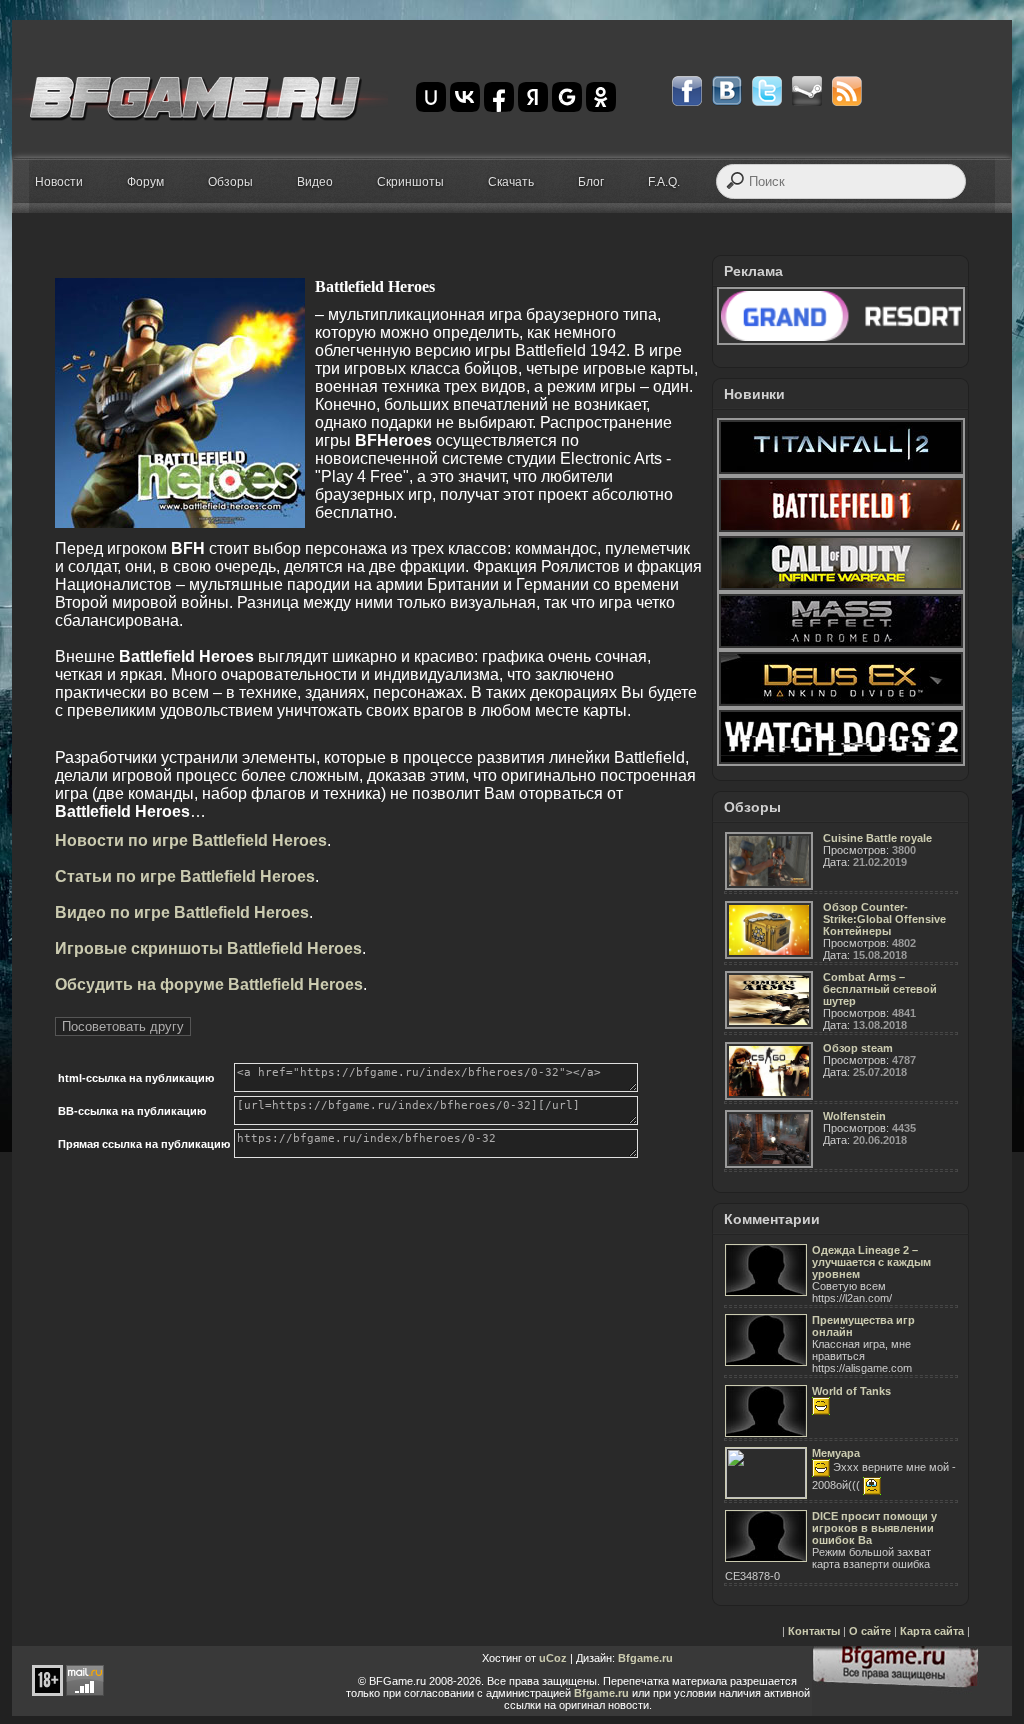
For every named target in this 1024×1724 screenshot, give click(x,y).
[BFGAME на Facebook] (687, 91)
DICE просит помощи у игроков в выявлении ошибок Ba (874, 1528)
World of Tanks (851, 1391)
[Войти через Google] (567, 97)
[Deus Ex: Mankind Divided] (841, 704)
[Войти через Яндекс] (533, 97)
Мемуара (836, 1453)
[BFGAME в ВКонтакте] (727, 91)
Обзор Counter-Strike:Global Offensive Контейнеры (884, 919)
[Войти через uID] (431, 97)
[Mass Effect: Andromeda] (841, 646)
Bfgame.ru (645, 1658)
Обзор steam (858, 1048)
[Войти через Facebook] (499, 97)
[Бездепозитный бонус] (841, 341)
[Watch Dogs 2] (841, 762)
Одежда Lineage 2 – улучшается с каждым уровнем (871, 1262)
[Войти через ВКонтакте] (465, 97)
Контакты (814, 1631)
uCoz (553, 1658)
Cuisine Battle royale (877, 838)
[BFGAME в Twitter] (767, 91)
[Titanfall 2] (841, 472)
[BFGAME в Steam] (807, 91)
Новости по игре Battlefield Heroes (191, 840)
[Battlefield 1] (841, 530)
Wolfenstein (854, 1116)
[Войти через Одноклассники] (601, 97)
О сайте (870, 1631)
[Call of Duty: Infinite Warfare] (841, 588)
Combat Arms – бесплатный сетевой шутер (880, 989)
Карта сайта (932, 1631)
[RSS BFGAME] (847, 91)
